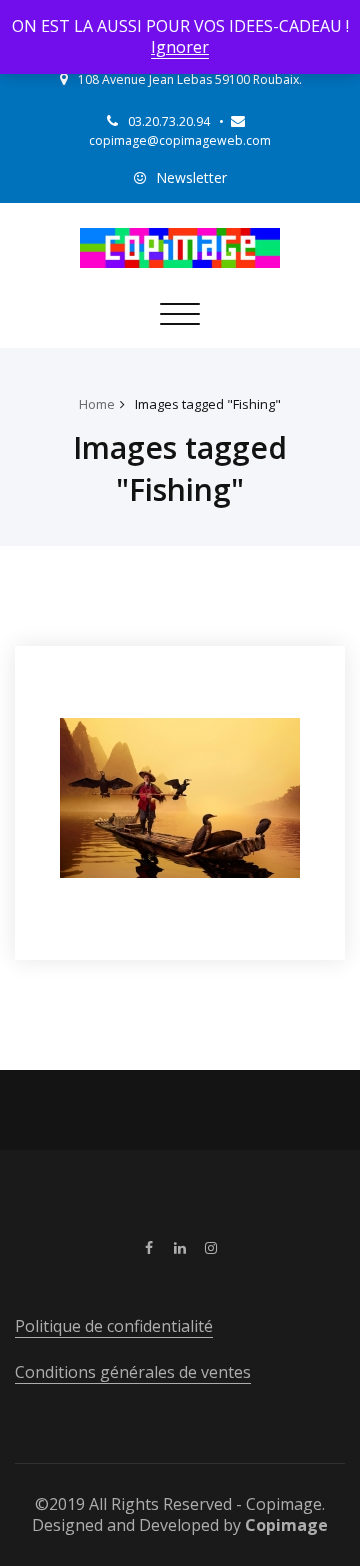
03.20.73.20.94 (169, 121)
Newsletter (191, 177)
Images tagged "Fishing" (208, 404)
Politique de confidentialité (114, 1326)
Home (97, 404)
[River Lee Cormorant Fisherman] (180, 798)
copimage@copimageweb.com (180, 140)
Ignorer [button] (180, 47)
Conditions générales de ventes (133, 1372)
